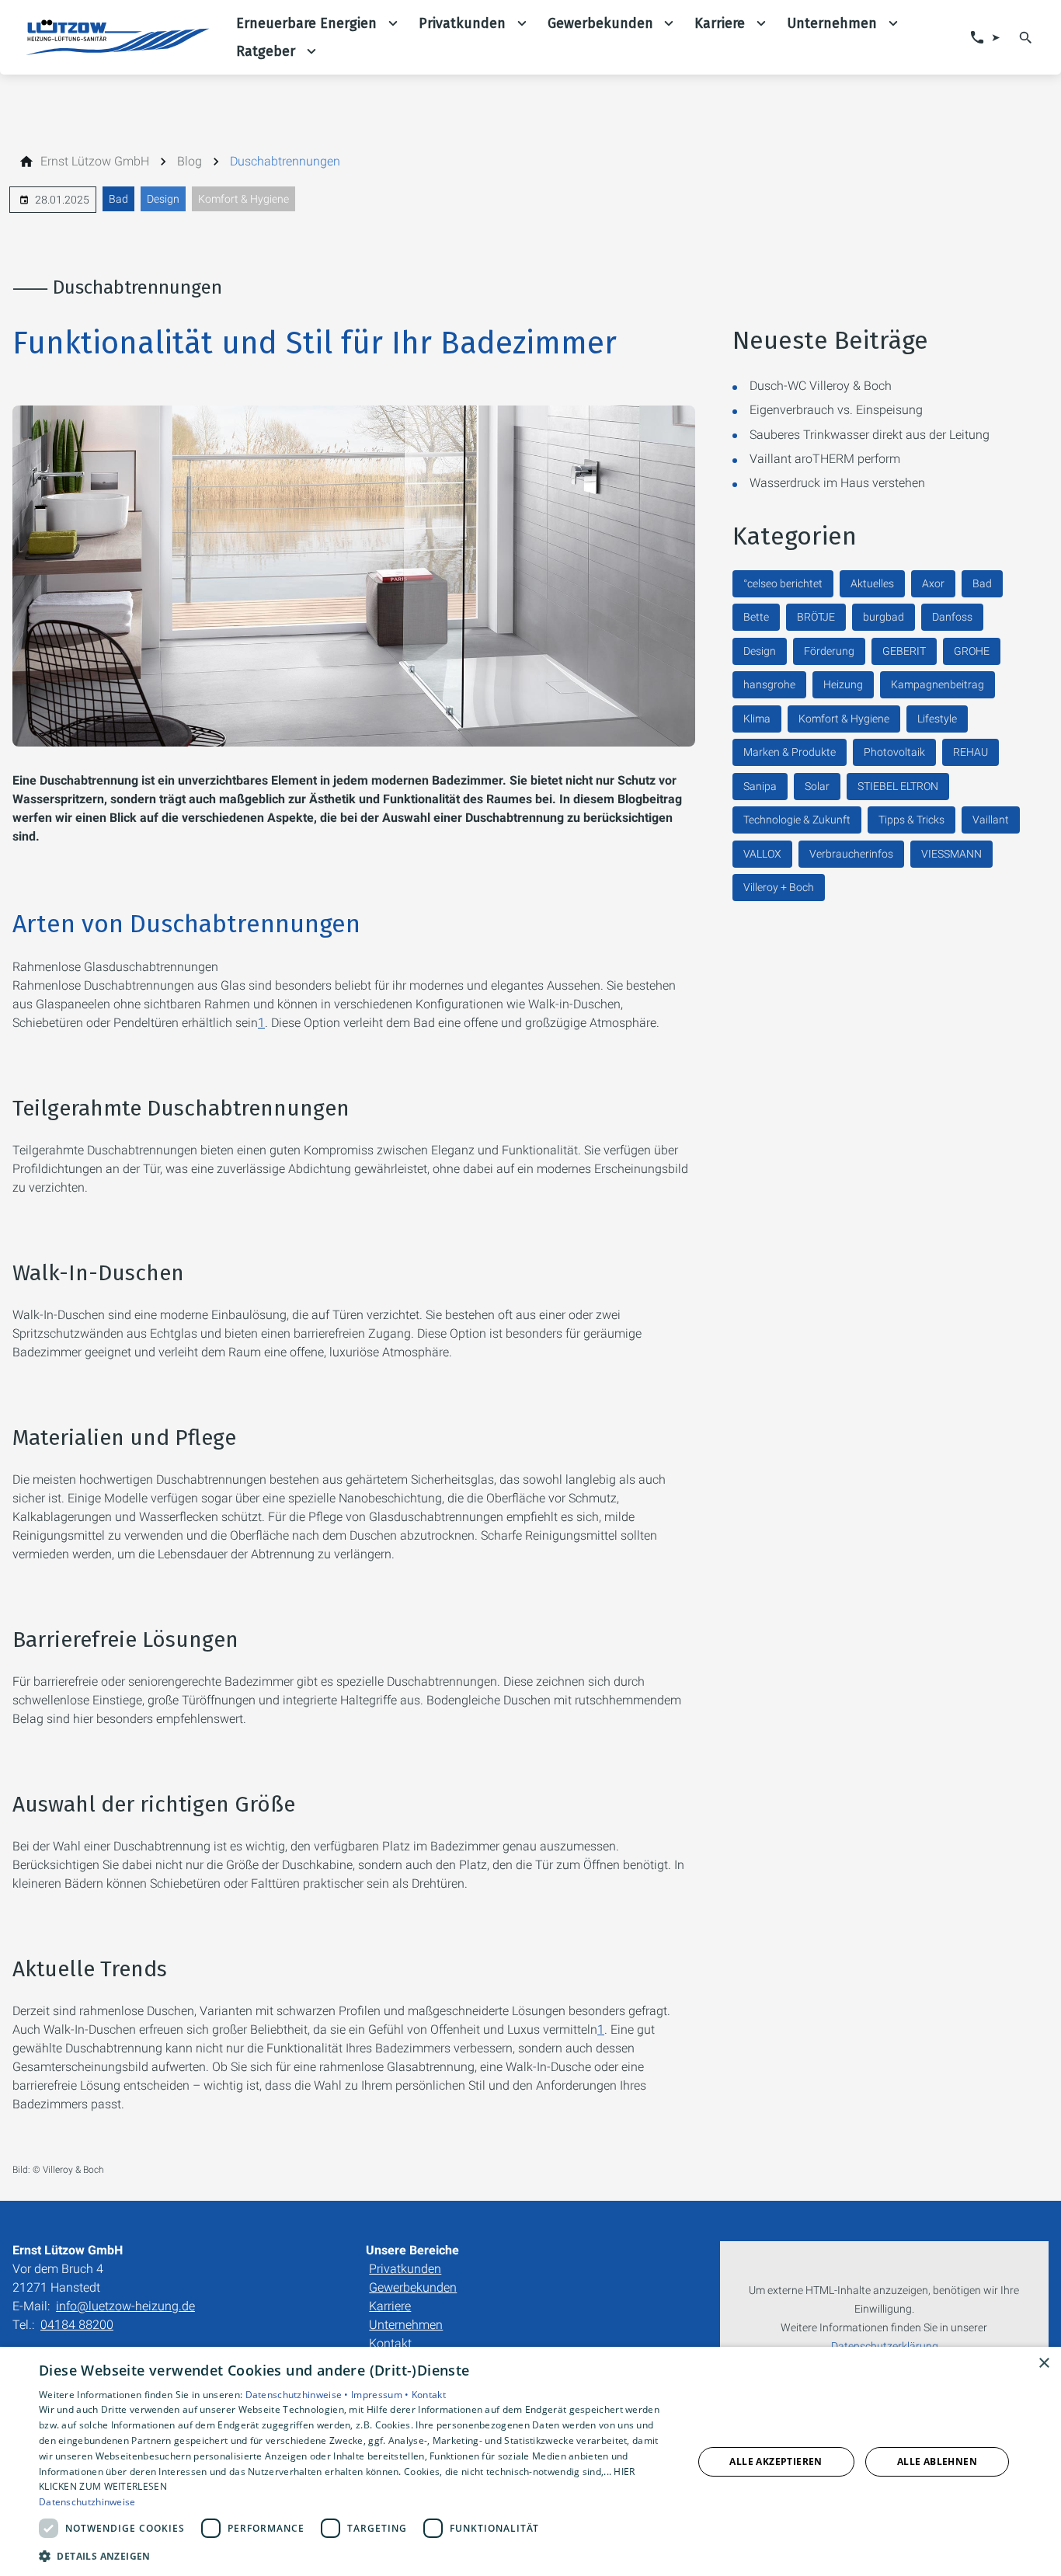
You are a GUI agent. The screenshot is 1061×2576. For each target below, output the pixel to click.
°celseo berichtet (783, 583)
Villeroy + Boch (779, 887)
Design (163, 199)
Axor (933, 583)
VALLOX (762, 854)
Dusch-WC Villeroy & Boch (821, 386)
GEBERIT (904, 651)
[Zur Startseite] (118, 37)
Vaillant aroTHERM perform (825, 459)
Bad (118, 199)
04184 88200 (77, 2325)
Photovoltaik (894, 752)
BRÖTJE (816, 617)
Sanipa (760, 786)
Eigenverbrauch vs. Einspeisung (836, 410)
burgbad (884, 617)
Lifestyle (937, 719)
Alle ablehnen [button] (937, 2461)
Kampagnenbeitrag (938, 684)
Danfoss (952, 617)
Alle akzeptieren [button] (776, 2461)
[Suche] (1026, 37)
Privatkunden (405, 2269)
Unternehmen (406, 2325)
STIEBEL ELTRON (898, 786)
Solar (817, 786)
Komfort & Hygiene (244, 199)
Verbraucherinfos (851, 854)
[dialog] (530, 2461)
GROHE (972, 651)
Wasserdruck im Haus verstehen (837, 483)
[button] (356, 2555)
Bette (756, 617)
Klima (757, 719)
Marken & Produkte (790, 752)
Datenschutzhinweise (87, 2502)
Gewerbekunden (413, 2287)
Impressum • (381, 2395)
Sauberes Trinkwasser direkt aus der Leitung (870, 435)
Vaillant (991, 820)
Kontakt (390, 2343)
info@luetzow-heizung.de (125, 2306)
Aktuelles (872, 583)
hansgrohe (769, 684)
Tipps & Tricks (911, 820)
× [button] (1044, 2364)
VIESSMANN (951, 854)
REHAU (971, 752)
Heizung (843, 684)
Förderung (829, 651)
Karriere (390, 2306)
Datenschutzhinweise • (299, 2395)
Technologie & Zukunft (797, 820)
